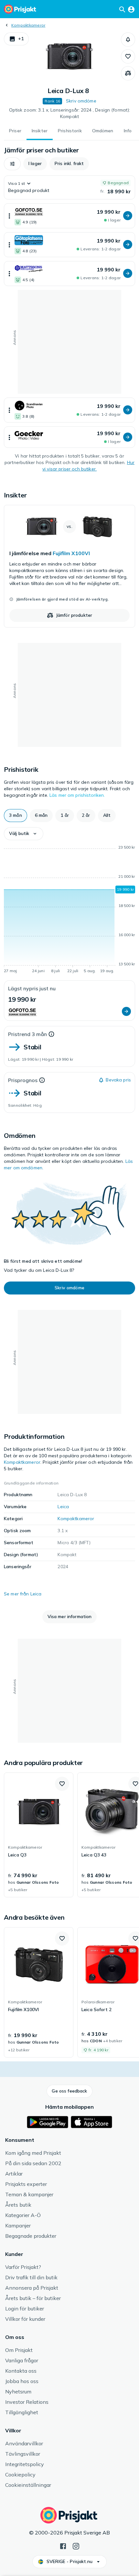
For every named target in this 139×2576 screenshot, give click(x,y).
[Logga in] (131, 9)
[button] (16, 39)
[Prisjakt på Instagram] (76, 2546)
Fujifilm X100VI (71, 553)
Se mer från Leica (23, 1594)
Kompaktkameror (28, 25)
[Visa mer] (9, 216)
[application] (69, 910)
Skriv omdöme (81, 101)
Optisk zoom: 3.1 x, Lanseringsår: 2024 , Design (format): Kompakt (70, 113)
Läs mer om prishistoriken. (77, 795)
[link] (69, 566)
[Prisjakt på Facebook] (63, 2546)
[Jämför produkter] (128, 73)
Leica (63, 1507)
